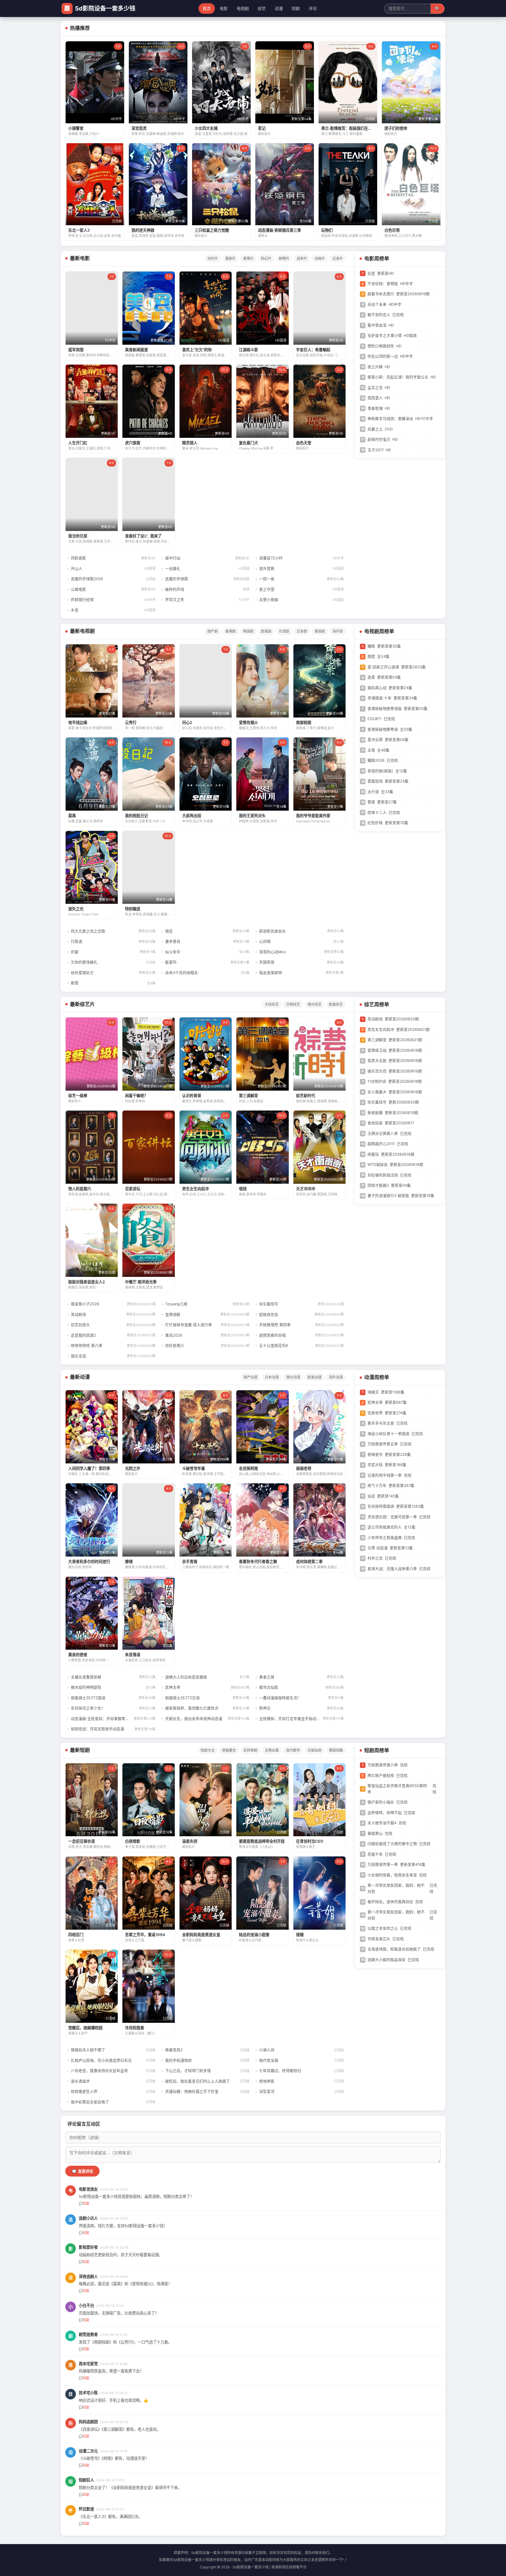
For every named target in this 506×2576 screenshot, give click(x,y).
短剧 (296, 8)
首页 (207, 8)
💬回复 (84, 2203)
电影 (224, 8)
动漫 (279, 8)
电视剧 (243, 8)
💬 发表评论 (82, 2171)
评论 (313, 8)
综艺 (262, 8)
